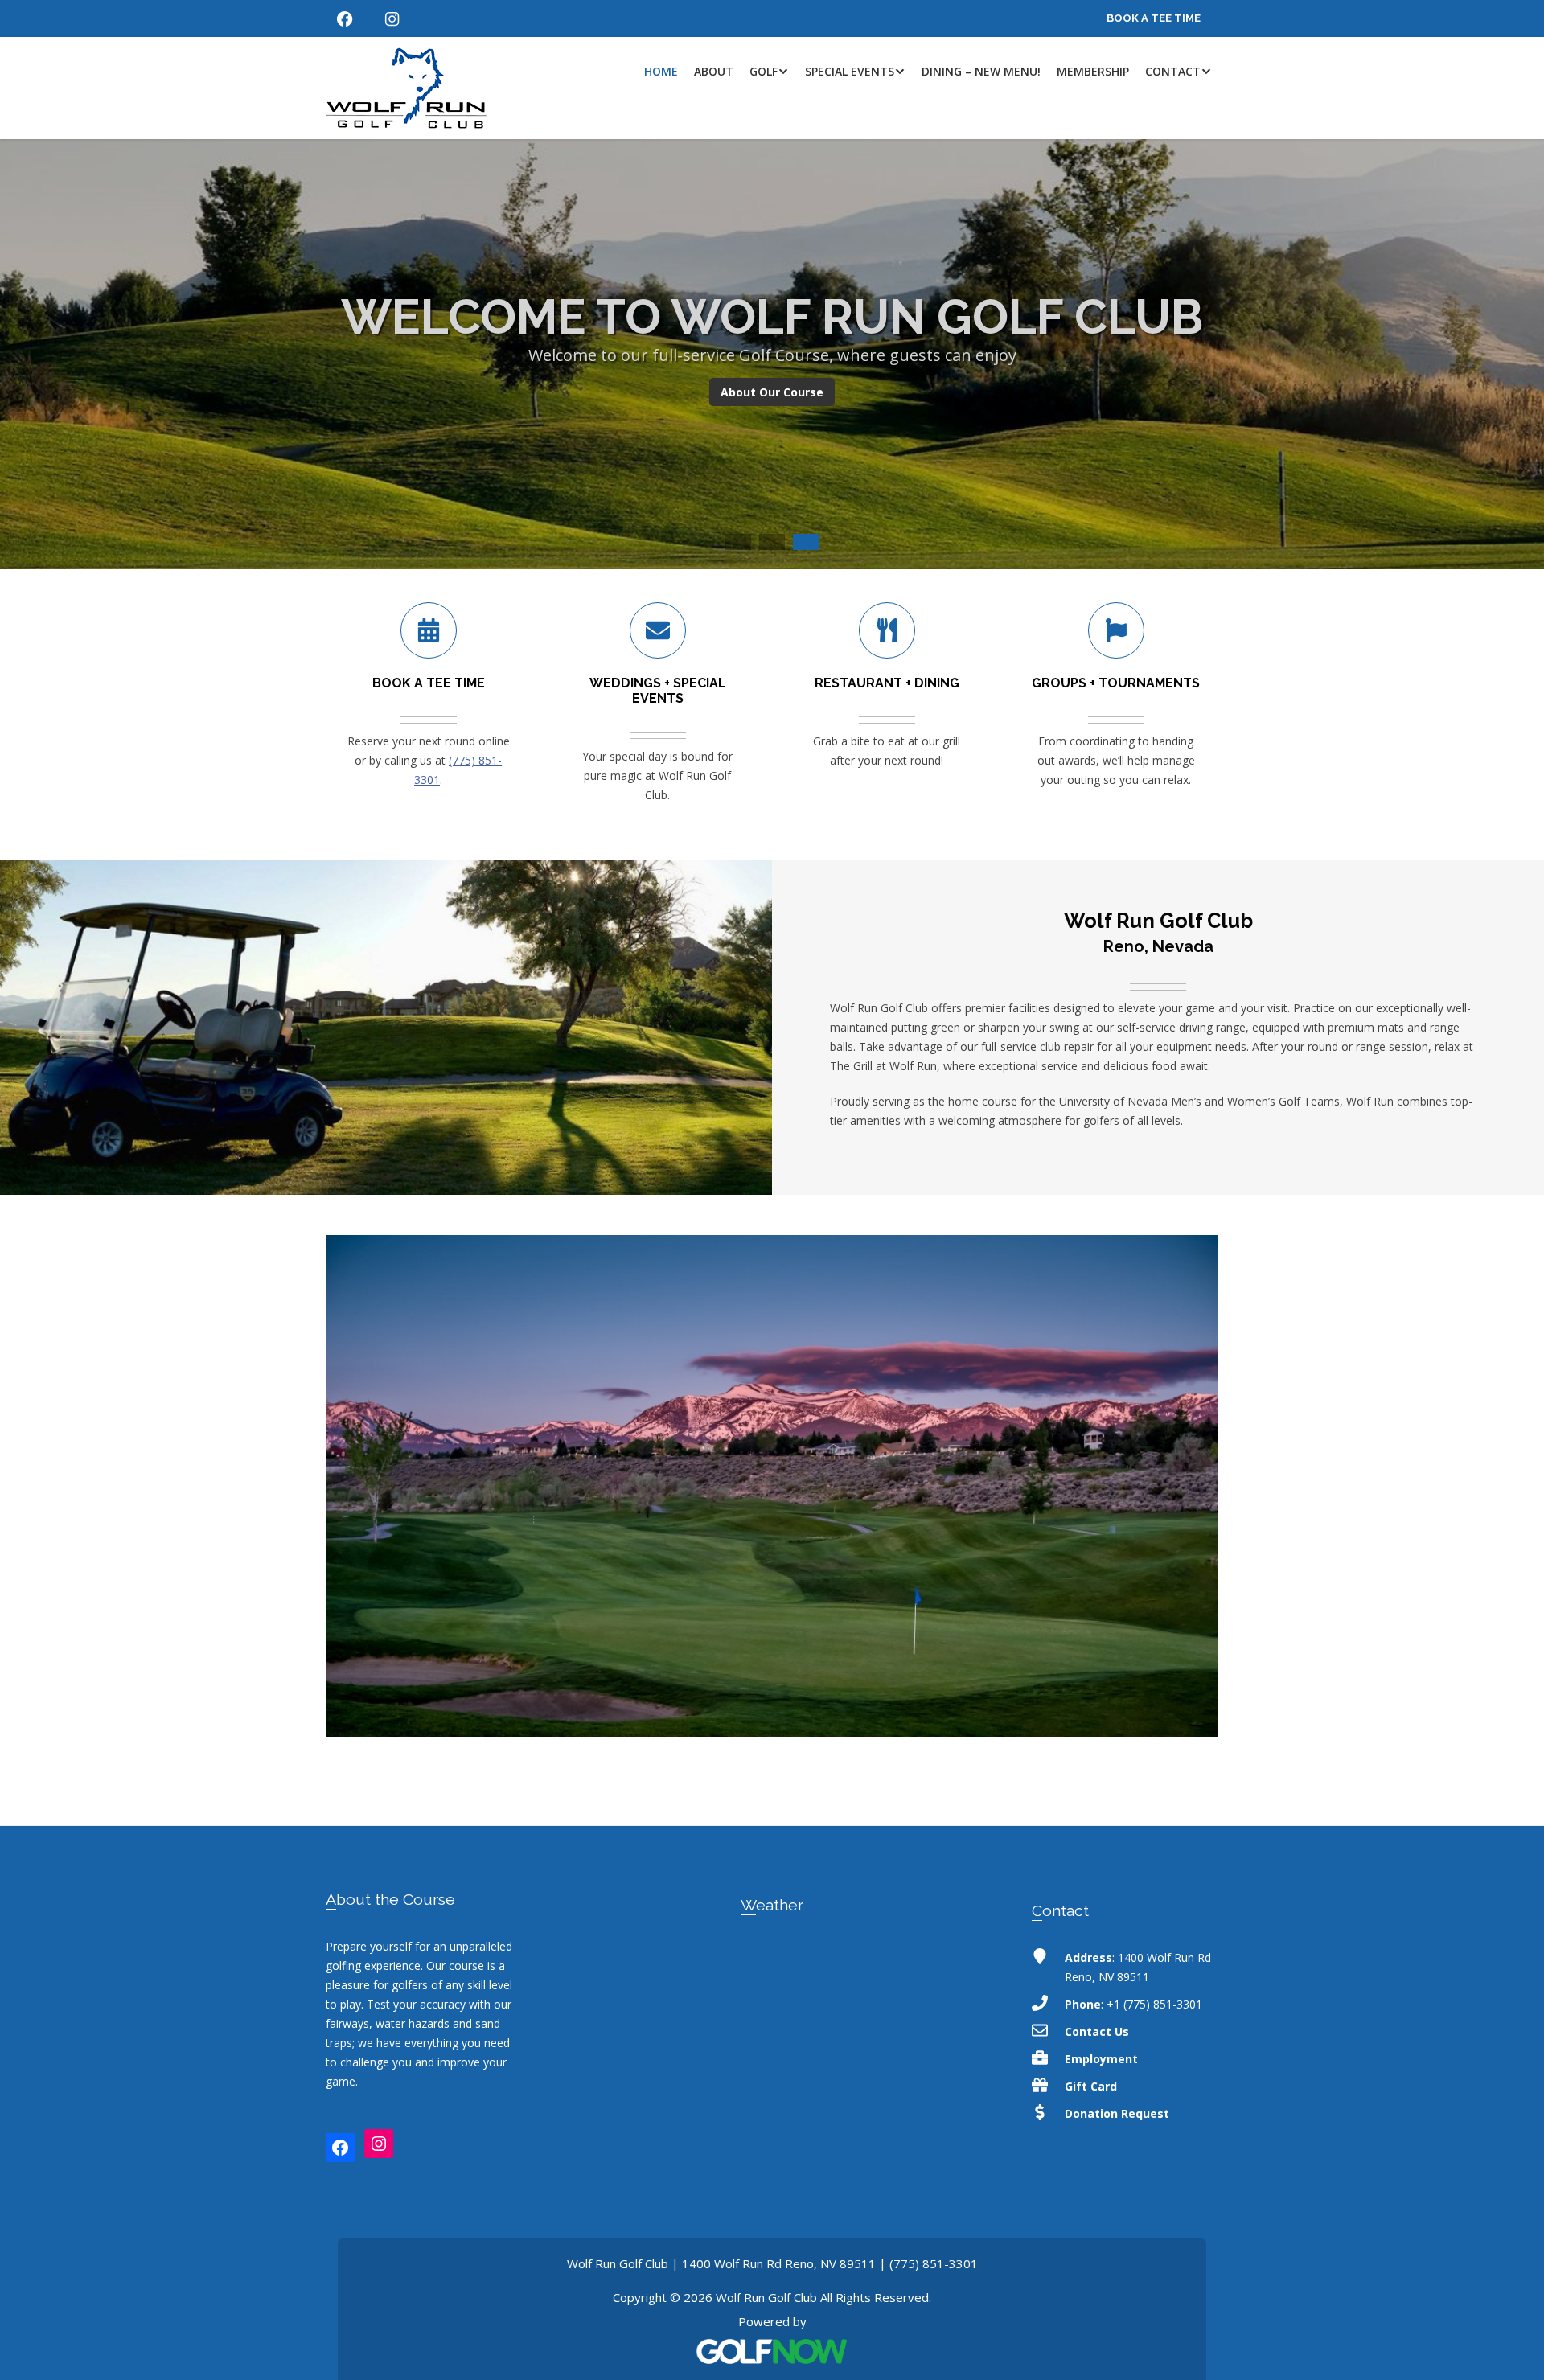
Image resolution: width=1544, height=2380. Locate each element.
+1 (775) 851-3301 (1154, 2004)
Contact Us (1097, 2031)
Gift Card (1091, 2086)
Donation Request (1117, 2113)
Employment (1101, 2059)
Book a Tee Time (1154, 18)
